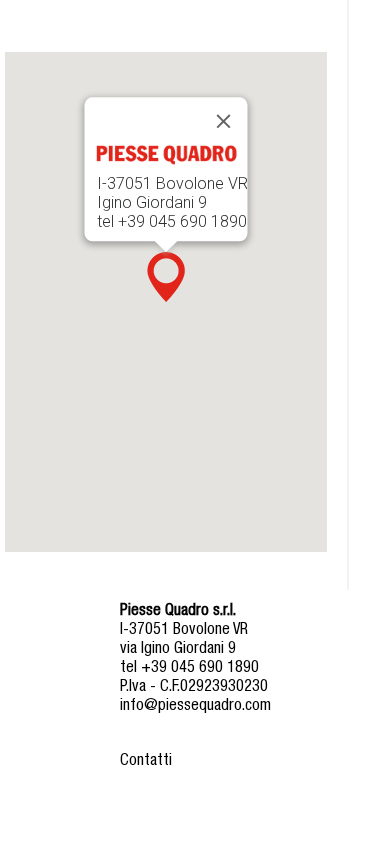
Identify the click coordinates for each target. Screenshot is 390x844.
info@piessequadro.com (195, 707)
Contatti (146, 762)
